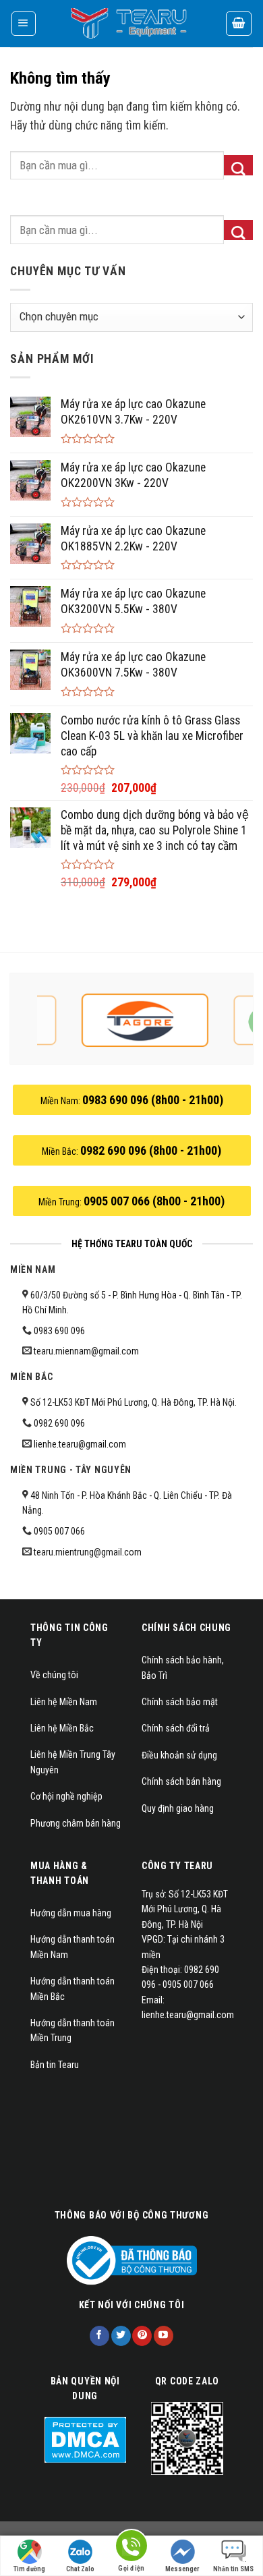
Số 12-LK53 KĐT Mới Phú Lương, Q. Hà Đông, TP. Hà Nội (131, 1402)
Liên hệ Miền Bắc (62, 1728)
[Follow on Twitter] (121, 2336)
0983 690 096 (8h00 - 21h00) (153, 1100)
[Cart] (239, 23)
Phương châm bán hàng (76, 1823)
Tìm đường (29, 2569)
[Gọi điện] (131, 2548)
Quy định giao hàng (178, 1808)
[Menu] (24, 23)
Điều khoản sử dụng (179, 1755)
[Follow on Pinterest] (142, 2336)
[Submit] (238, 165)
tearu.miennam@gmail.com (86, 1351)
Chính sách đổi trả (176, 1728)
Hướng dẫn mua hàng (71, 1913)
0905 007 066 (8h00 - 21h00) (154, 1201)
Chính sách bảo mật (180, 1702)
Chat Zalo (80, 2569)
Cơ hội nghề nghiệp (66, 1796)
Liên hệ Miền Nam (64, 1702)
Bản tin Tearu (55, 2065)
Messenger (182, 2569)
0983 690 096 (59, 1331)
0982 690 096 (59, 1423)
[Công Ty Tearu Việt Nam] (131, 24)
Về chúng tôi (54, 1675)
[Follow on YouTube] (164, 2336)
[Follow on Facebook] (99, 2336)
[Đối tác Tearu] (145, 1021)
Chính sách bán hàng (181, 1781)
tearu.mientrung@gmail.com (88, 1552)
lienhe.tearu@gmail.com (80, 1444)
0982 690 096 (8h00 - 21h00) (151, 1150)
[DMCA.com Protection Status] (85, 2439)
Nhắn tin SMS (233, 2569)
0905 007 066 (59, 1531)
